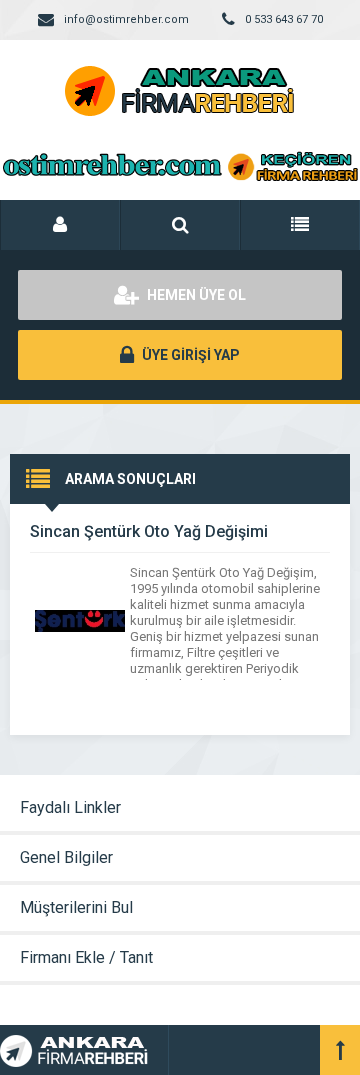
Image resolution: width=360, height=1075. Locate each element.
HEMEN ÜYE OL (195, 295)
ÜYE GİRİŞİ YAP (189, 355)
